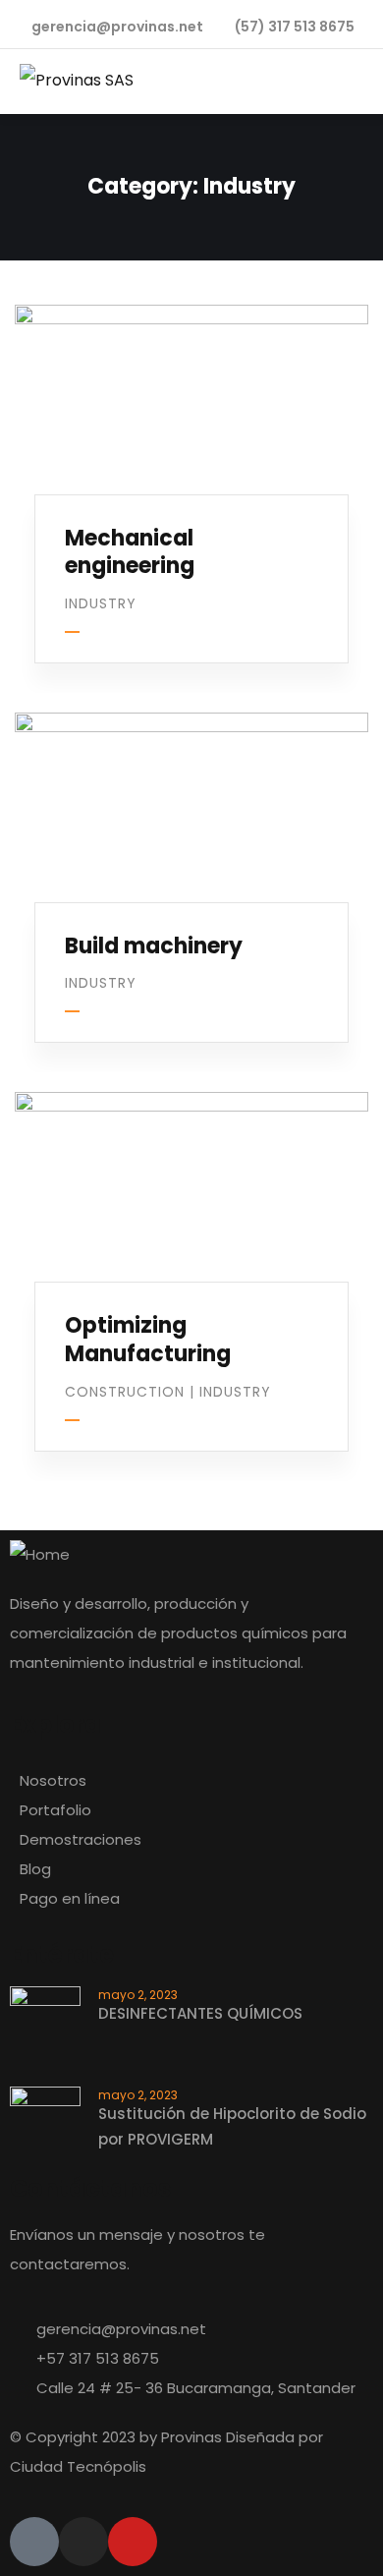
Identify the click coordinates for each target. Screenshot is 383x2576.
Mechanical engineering (130, 552)
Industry (101, 603)
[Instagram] (83, 2542)
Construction (125, 1392)
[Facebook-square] (34, 2542)
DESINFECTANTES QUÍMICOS (200, 2013)
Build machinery (154, 946)
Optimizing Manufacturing (148, 1340)
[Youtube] (133, 2542)
